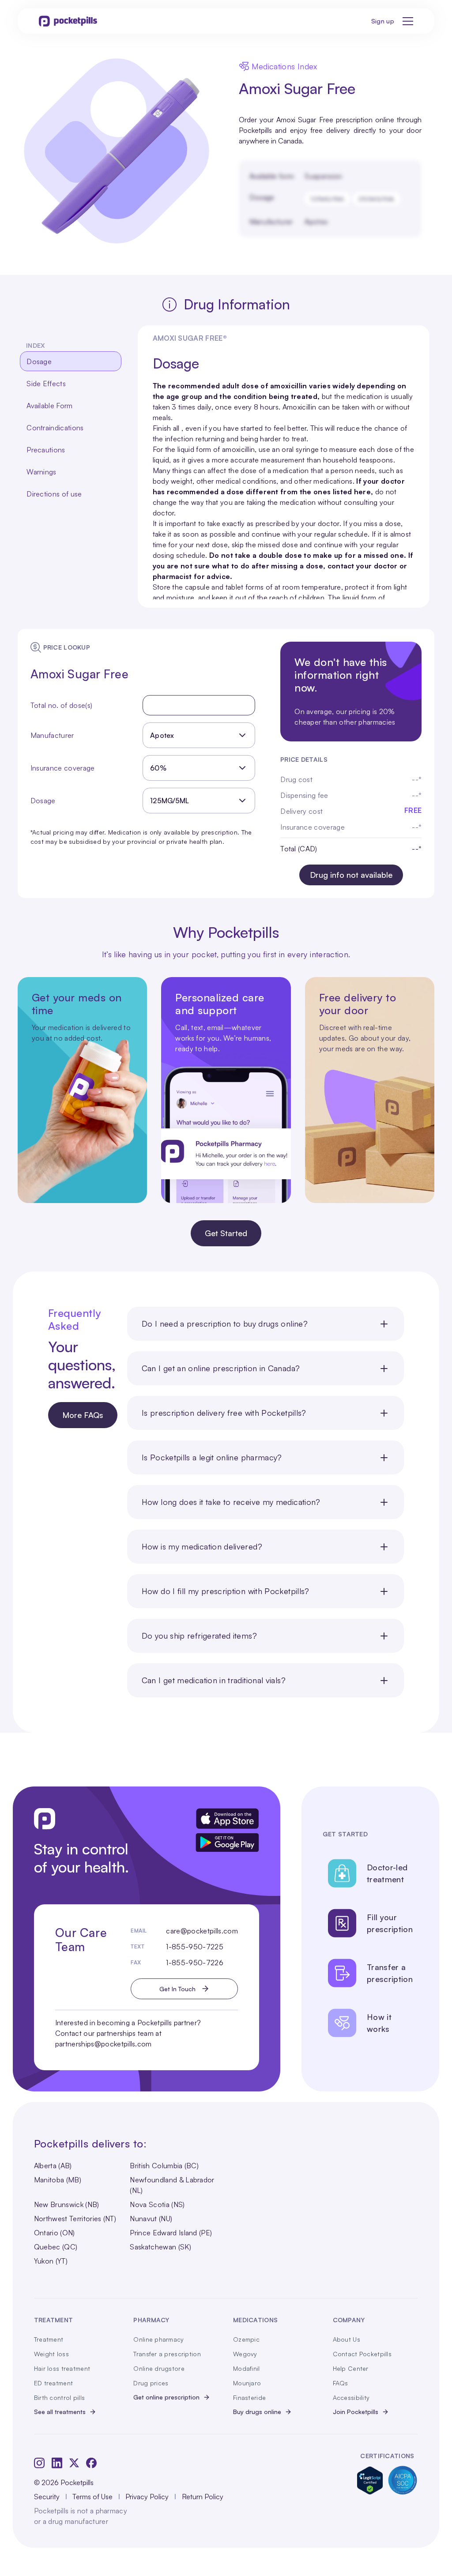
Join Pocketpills (356, 2412)
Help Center (351, 2368)
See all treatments (60, 2412)
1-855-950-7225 (194, 1947)
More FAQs (83, 1415)
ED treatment (53, 2383)
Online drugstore (159, 2368)
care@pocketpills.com (202, 1931)
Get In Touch (177, 1989)
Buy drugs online (257, 2412)
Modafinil (247, 2368)
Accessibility (351, 2397)
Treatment (49, 2339)
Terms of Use (92, 2497)
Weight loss (51, 2354)
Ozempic (246, 2339)
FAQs (341, 2383)
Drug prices (151, 2383)
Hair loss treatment (62, 2368)
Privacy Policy (147, 2497)
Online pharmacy (158, 2339)
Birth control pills (59, 2397)
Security (47, 2497)
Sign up (383, 21)
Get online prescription (166, 2397)
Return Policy (203, 2497)
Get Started (226, 1233)
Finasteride (249, 2397)
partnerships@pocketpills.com (104, 2044)
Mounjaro (247, 2383)
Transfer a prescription (167, 2354)
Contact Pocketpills (362, 2354)
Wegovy (245, 2354)
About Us (347, 2339)
